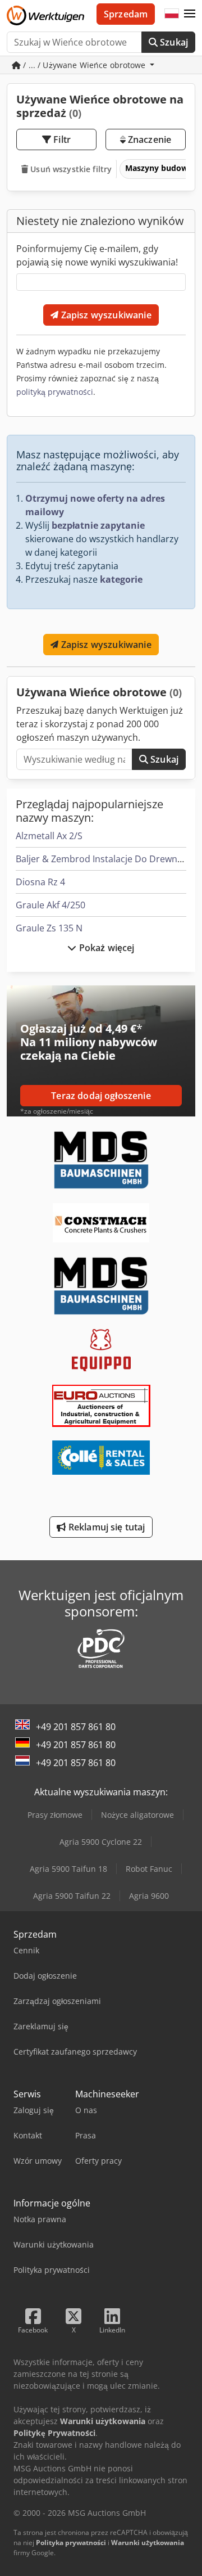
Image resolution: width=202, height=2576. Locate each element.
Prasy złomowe (55, 1815)
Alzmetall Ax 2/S (49, 836)
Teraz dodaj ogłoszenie (101, 1096)
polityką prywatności (55, 392)
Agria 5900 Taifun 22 (72, 1896)
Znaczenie (149, 139)
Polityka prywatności (71, 2543)
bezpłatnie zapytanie (98, 525)
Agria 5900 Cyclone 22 (101, 1842)
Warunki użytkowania (148, 2543)
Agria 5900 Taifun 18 (68, 1869)
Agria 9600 (149, 1896)
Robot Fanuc (149, 1869)
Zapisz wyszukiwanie (105, 315)
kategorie (121, 579)
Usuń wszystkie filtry (70, 169)
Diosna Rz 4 (40, 882)
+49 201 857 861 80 (76, 1727)
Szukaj (173, 42)
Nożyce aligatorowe (137, 1815)
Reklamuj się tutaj (106, 1527)
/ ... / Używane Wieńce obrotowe (84, 65)
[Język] (172, 14)
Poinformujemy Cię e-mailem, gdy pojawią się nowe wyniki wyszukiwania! (97, 255)
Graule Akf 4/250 (50, 905)
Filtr (61, 139)
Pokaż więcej (106, 948)
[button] (190, 14)
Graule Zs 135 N (49, 928)
